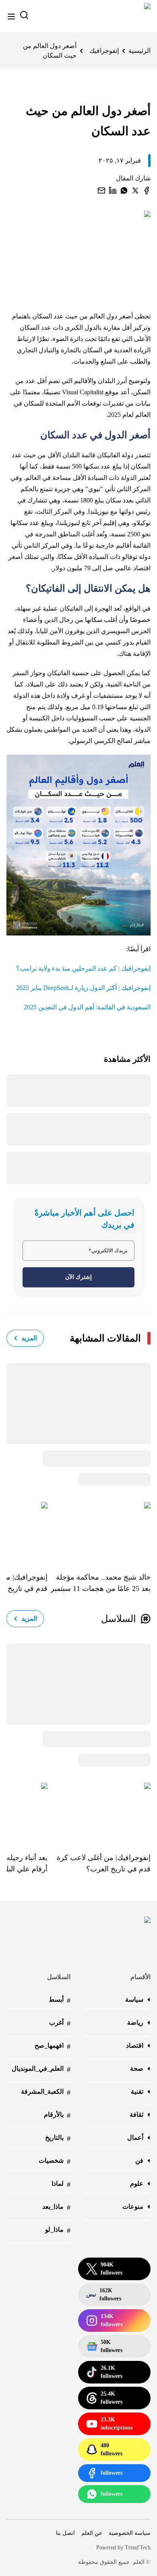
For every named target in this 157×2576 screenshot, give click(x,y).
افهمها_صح (53, 2046)
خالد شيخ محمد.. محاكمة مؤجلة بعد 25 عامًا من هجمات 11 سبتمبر (101, 1583)
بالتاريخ (58, 2138)
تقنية (137, 2092)
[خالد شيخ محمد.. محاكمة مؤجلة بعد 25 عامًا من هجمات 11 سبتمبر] (99, 1531)
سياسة (134, 1999)
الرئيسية (139, 51)
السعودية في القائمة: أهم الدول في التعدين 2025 (87, 1007)
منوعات (133, 2207)
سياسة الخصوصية (130, 2533)
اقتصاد (135, 2046)
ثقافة (136, 2115)
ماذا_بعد (56, 2207)
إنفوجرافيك (104, 51)
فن (139, 2161)
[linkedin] (113, 190)
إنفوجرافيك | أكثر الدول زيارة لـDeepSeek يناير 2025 (83, 988)
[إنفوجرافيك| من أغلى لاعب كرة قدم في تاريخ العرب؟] (99, 1812)
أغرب (60, 2023)
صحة (137, 2069)
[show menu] (11, 17)
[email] (101, 190)
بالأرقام (57, 2115)
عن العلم (92, 2533)
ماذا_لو (58, 2230)
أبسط (60, 2000)
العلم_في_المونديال (41, 2069)
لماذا (61, 2184)
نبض (104, 2295)
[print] (147, 190)
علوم (137, 2184)
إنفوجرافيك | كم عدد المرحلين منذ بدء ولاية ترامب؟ (83, 968)
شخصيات (55, 2161)
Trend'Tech (138, 2548)
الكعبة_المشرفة (46, 2092)
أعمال (135, 2138)
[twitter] (135, 190)
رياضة (135, 2023)
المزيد (29, 1338)
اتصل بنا (65, 2533)
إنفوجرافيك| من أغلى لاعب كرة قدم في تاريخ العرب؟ (104, 1863)
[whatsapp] (124, 190)
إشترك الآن (78, 1277)
